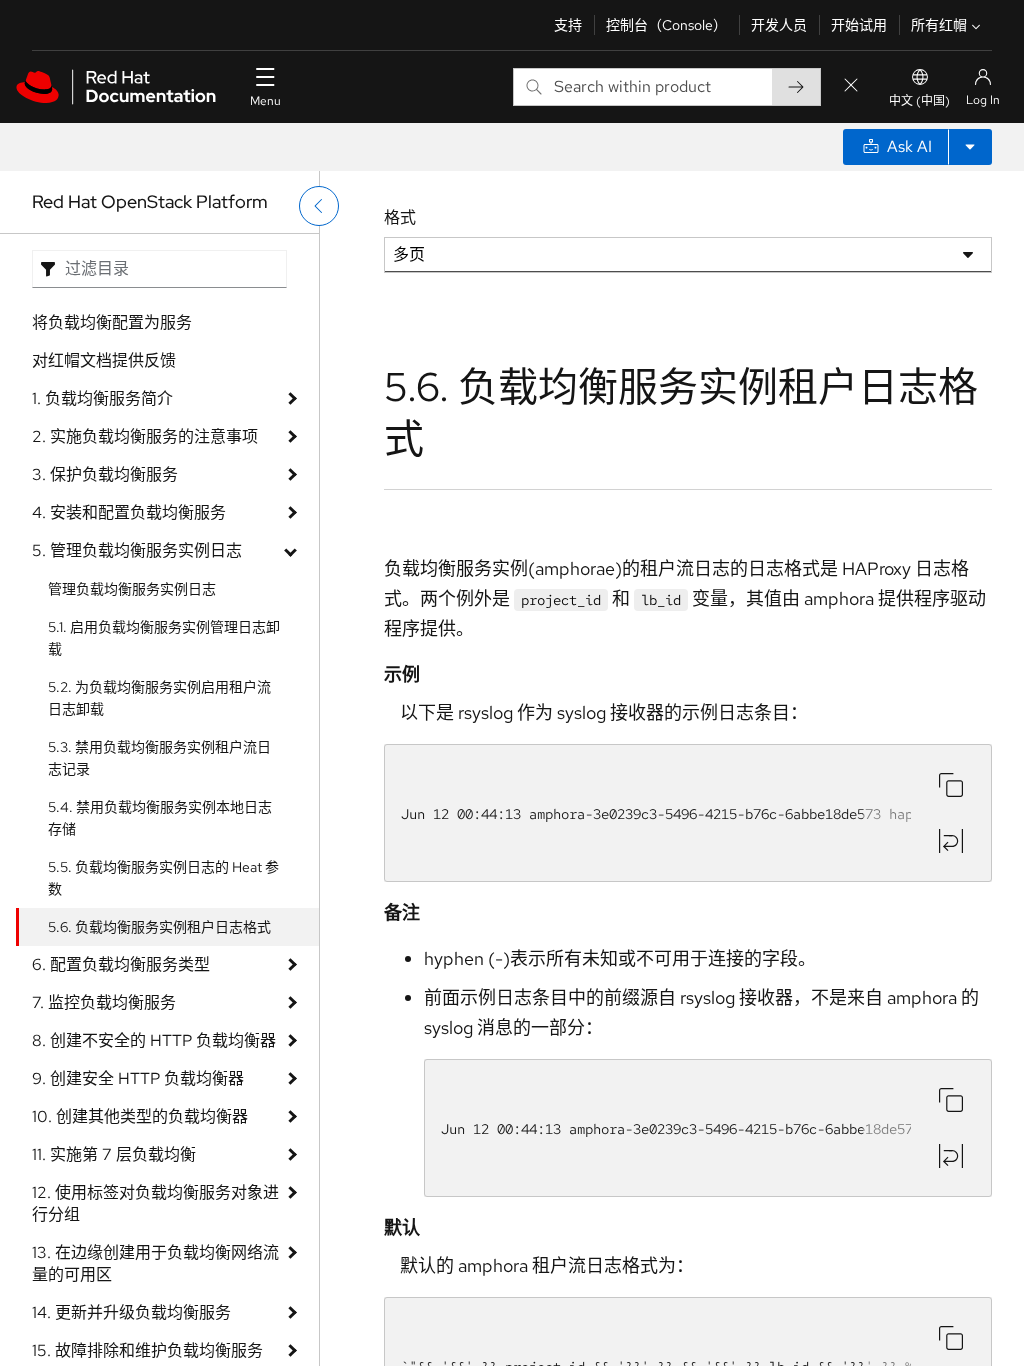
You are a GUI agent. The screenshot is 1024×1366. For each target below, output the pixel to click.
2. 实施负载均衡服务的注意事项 (145, 436)
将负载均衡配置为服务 (112, 322)
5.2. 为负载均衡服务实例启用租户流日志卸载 (159, 698)
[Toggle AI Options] (970, 147)
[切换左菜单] (319, 206)
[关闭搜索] (851, 86)
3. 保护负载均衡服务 (105, 474)
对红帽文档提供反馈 (104, 360)
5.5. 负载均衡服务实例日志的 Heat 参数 (163, 878)
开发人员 (779, 25)
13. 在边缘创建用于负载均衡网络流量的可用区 (155, 1263)
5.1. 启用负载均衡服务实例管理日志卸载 (164, 638)
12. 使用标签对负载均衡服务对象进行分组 (155, 1203)
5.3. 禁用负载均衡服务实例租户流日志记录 (159, 758)
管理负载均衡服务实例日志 (132, 589)
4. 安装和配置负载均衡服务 (129, 512)
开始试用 (859, 25)
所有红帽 (939, 25)
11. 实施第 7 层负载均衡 (114, 1154)
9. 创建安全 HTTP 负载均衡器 (138, 1078)
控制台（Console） (666, 25)
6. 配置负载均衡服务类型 (121, 964)
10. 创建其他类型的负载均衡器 (140, 1116)
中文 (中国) (919, 101)
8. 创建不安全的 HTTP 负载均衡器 (154, 1040)
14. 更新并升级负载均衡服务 (131, 1312)
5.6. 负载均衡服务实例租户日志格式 (159, 927)
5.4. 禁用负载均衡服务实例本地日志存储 (160, 818)
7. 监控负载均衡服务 (104, 1002)
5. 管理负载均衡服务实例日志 (137, 550)
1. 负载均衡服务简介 (102, 398)
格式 (400, 217)
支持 (568, 25)
